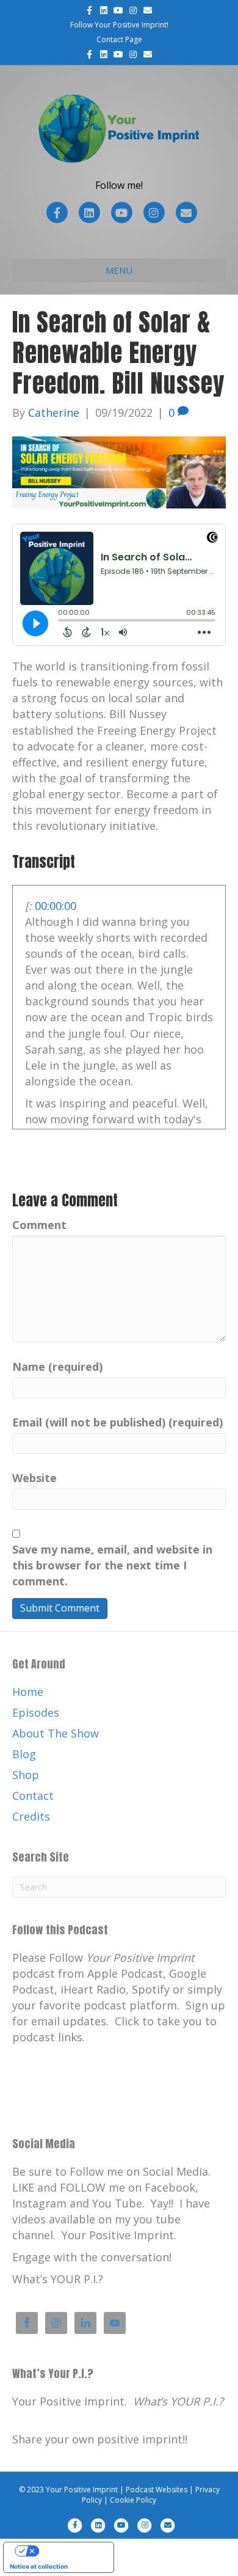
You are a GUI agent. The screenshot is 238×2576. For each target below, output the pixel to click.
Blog (24, 1754)
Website (34, 1478)
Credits (31, 1816)
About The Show (56, 1733)
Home (28, 1692)
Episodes (36, 1712)
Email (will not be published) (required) (117, 1422)
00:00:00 (56, 906)
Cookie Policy (133, 2500)
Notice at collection (39, 2566)
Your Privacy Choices (71, 2551)
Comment (39, 1225)
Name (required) (57, 1367)
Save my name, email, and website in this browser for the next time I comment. (112, 1565)
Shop (26, 1775)
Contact (33, 1796)
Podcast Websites (157, 2490)
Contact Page (119, 39)
